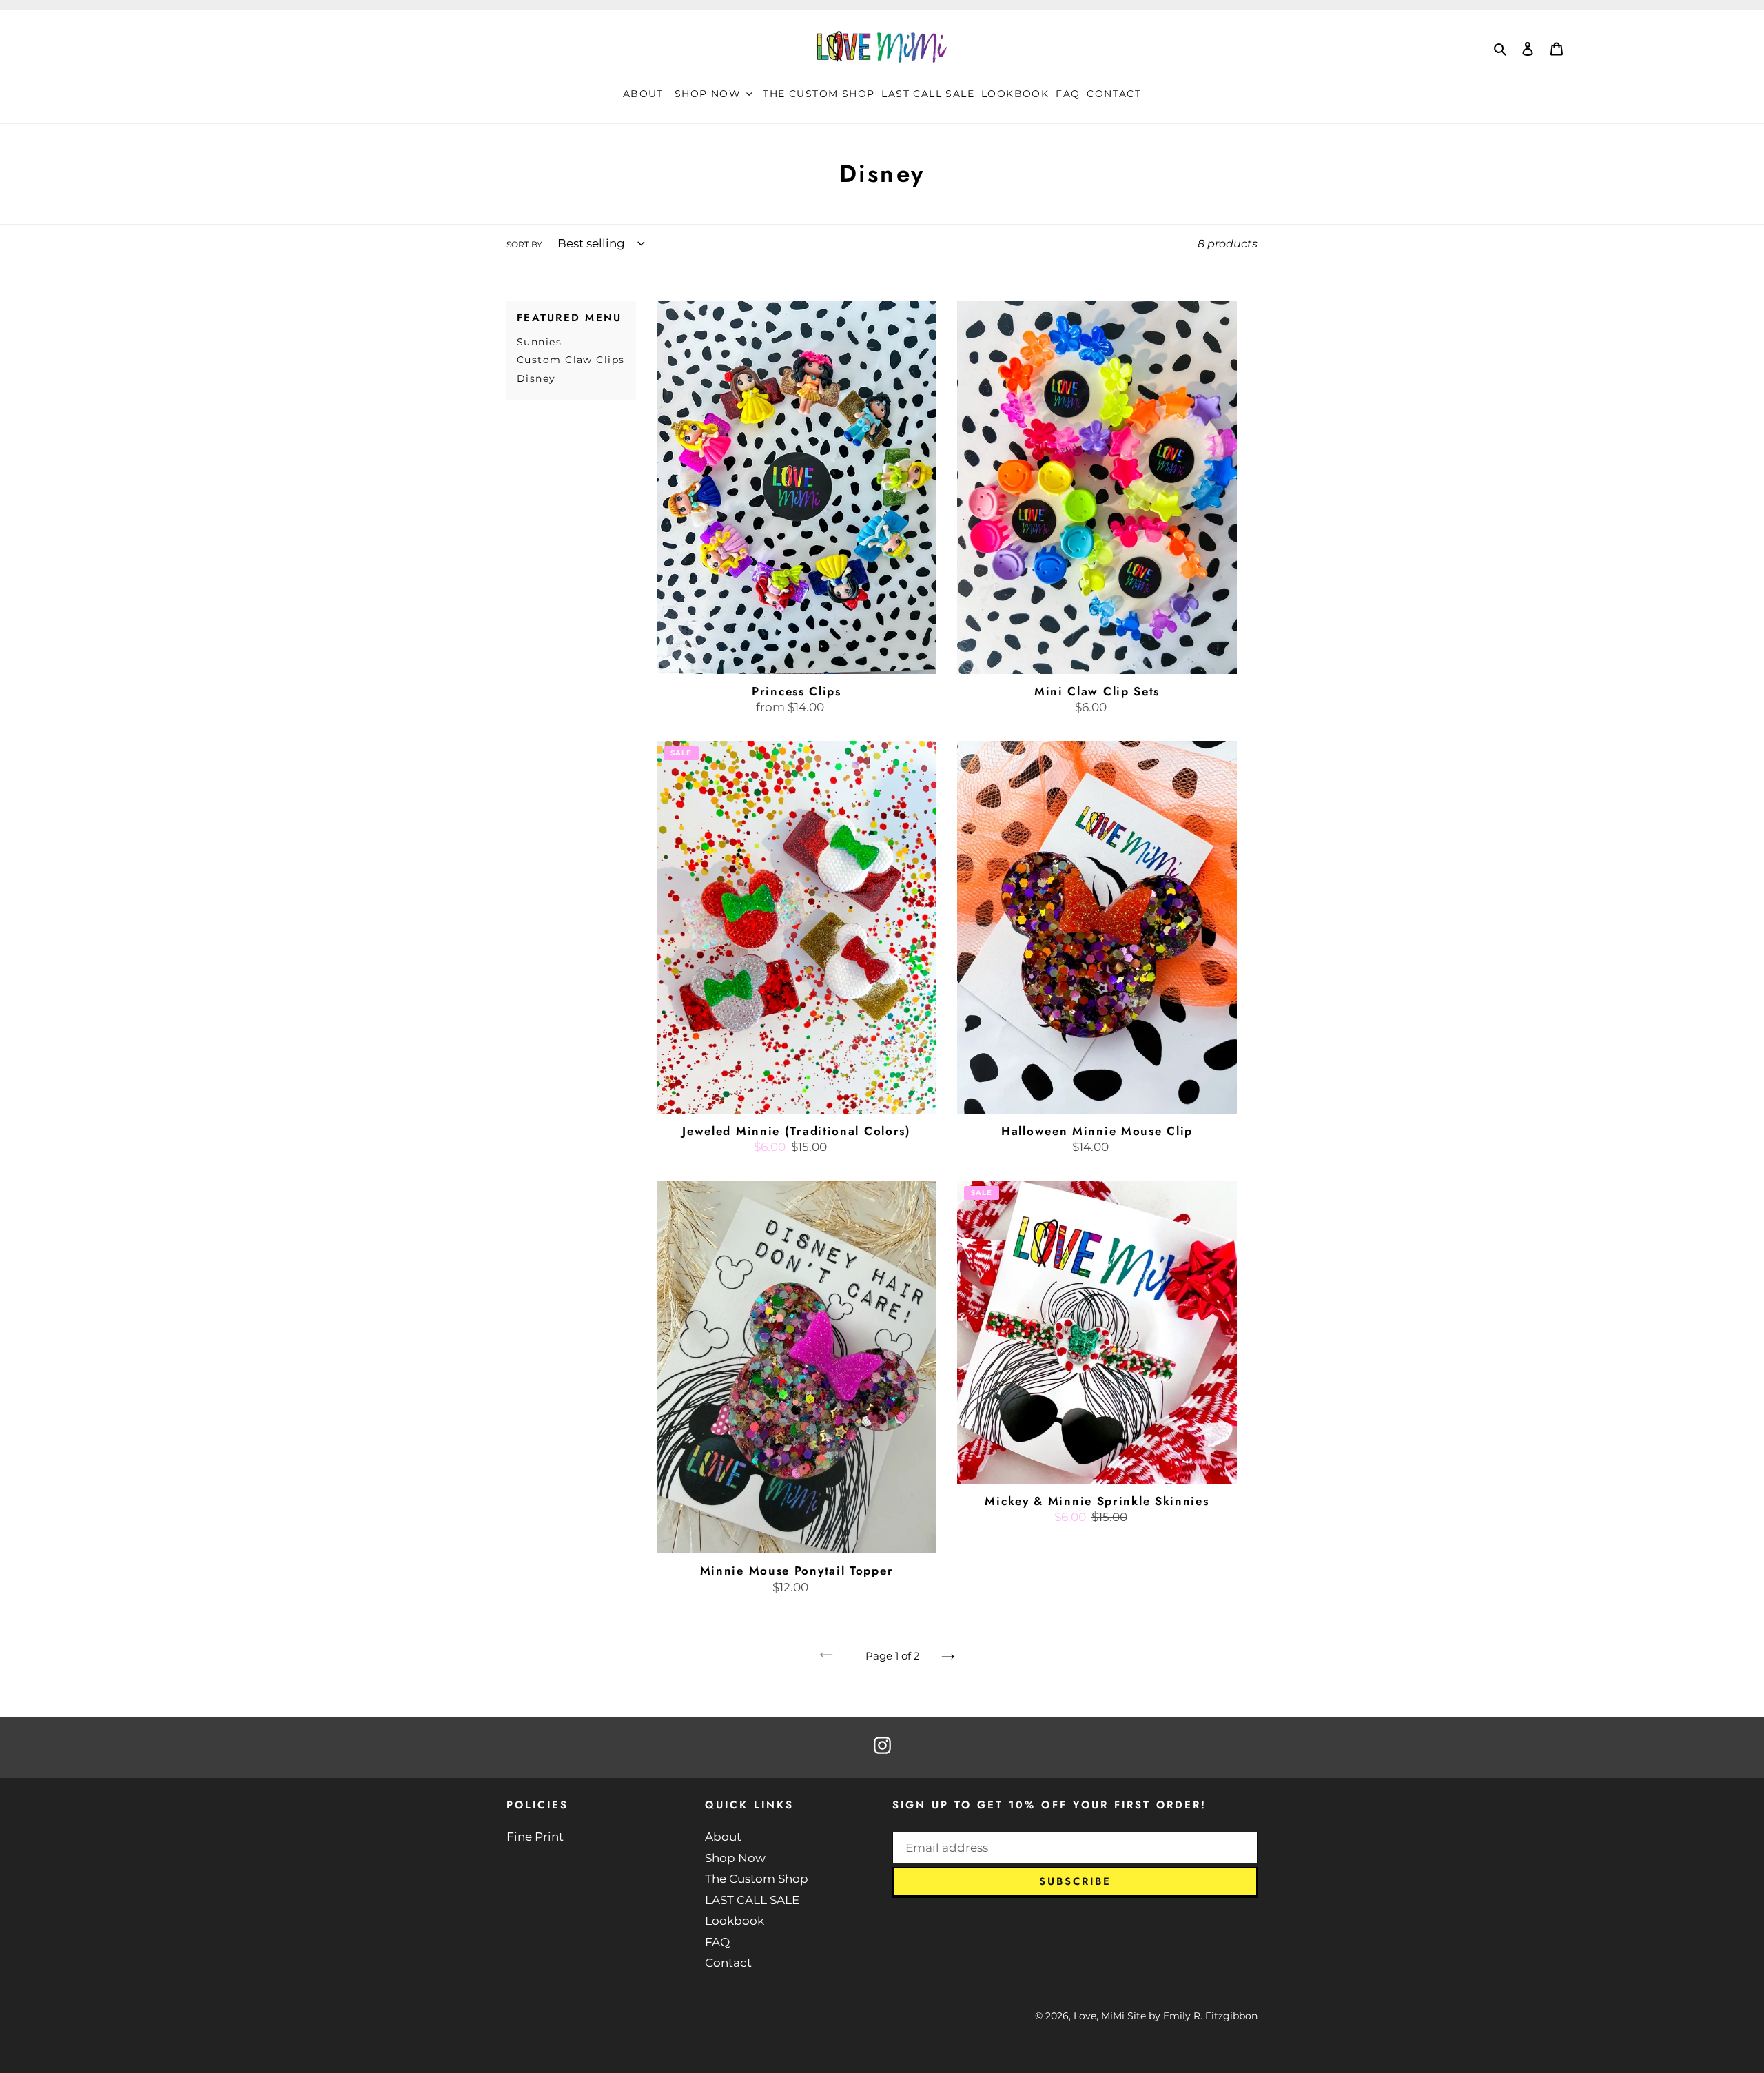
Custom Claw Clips (571, 360)
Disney (536, 378)
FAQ (717, 1942)
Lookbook (735, 1921)
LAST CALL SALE (752, 1900)
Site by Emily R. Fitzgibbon (1192, 2016)
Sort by (524, 244)
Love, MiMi (1099, 2016)
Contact (728, 1963)
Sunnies (539, 342)
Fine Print (535, 1837)
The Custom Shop (757, 1879)
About (723, 1837)
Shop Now (735, 1858)
